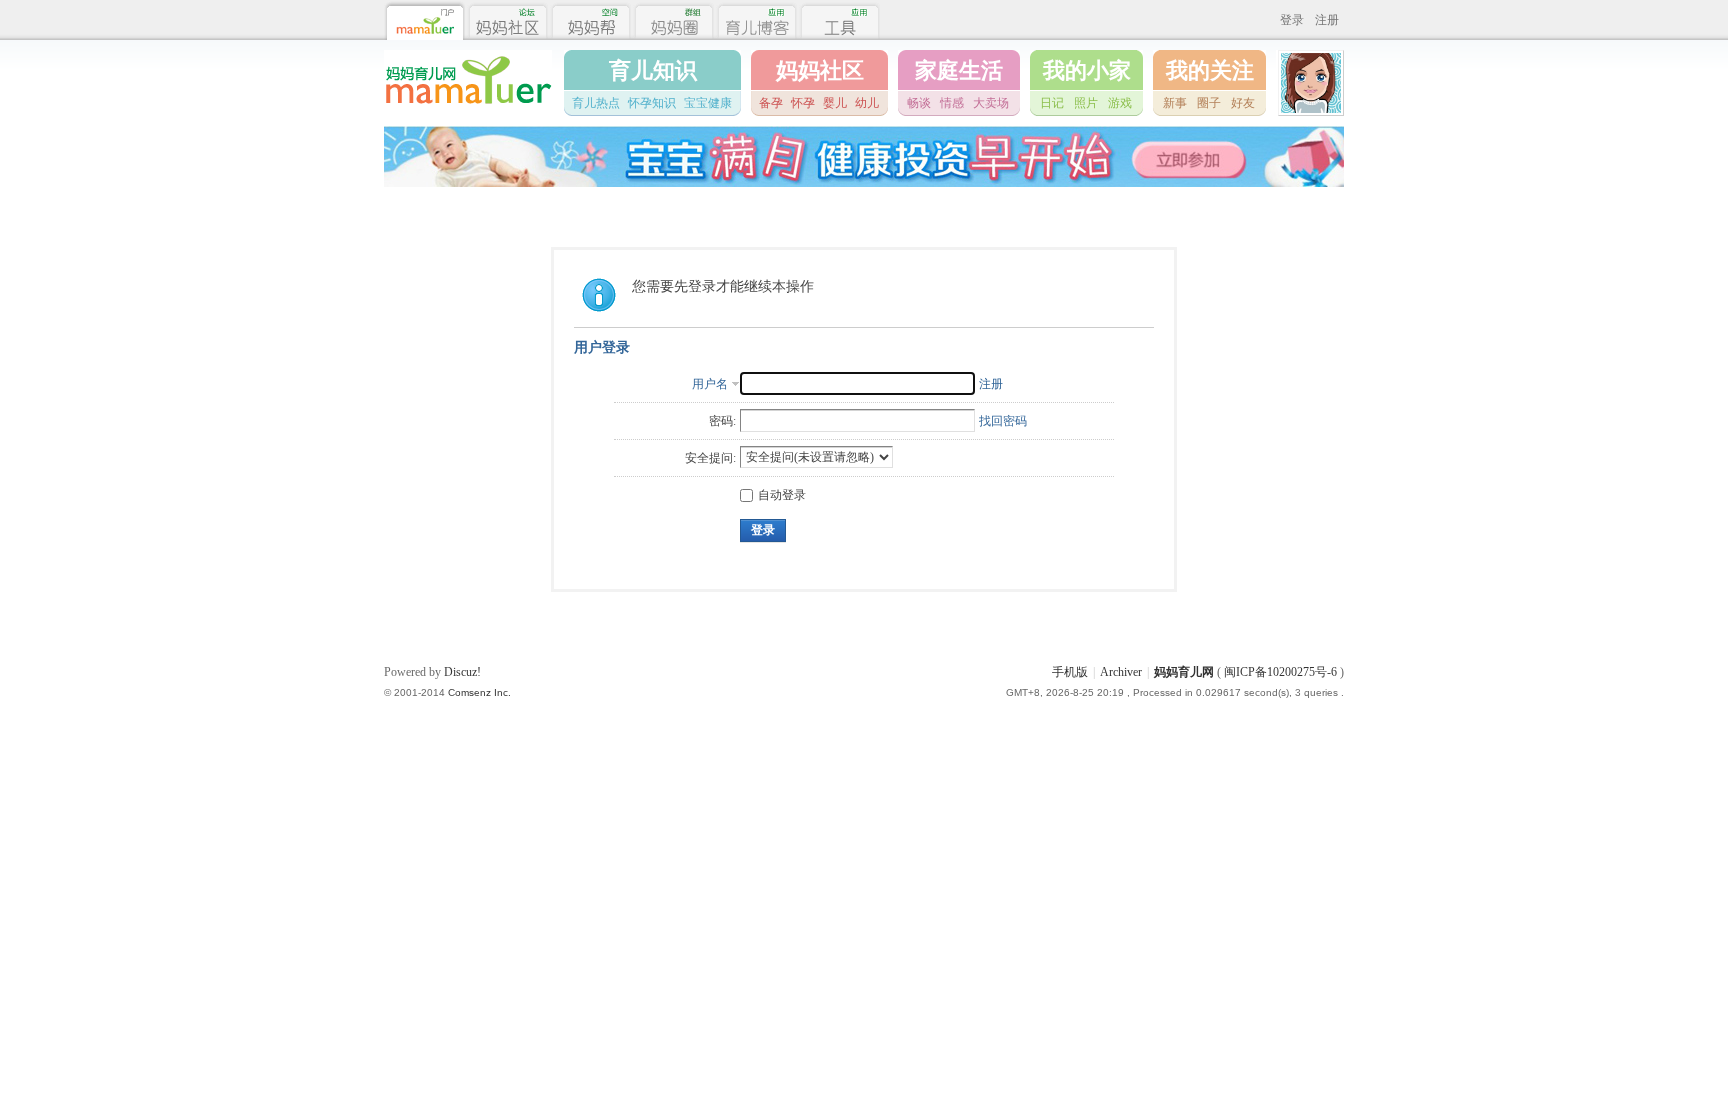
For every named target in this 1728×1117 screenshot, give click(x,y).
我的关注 (1210, 70)
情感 (952, 103)
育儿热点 (596, 103)
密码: (722, 421)
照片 (1086, 103)
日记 (1052, 103)
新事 (1175, 103)
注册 (1327, 20)
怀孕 (803, 103)
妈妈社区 (820, 70)
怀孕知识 (652, 103)
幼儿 (867, 103)
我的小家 (1087, 70)
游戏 (1120, 103)
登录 (1292, 20)
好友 (1243, 103)
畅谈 (919, 103)
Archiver (1121, 672)
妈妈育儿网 (1184, 672)
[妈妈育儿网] (468, 107)
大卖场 (991, 103)
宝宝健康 (708, 103)
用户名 (710, 384)
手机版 (1070, 672)
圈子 (1209, 103)
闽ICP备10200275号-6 (1280, 672)
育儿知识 (653, 70)
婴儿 (835, 103)
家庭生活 (959, 70)
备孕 (771, 103)
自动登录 (782, 495)
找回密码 (1003, 421)
